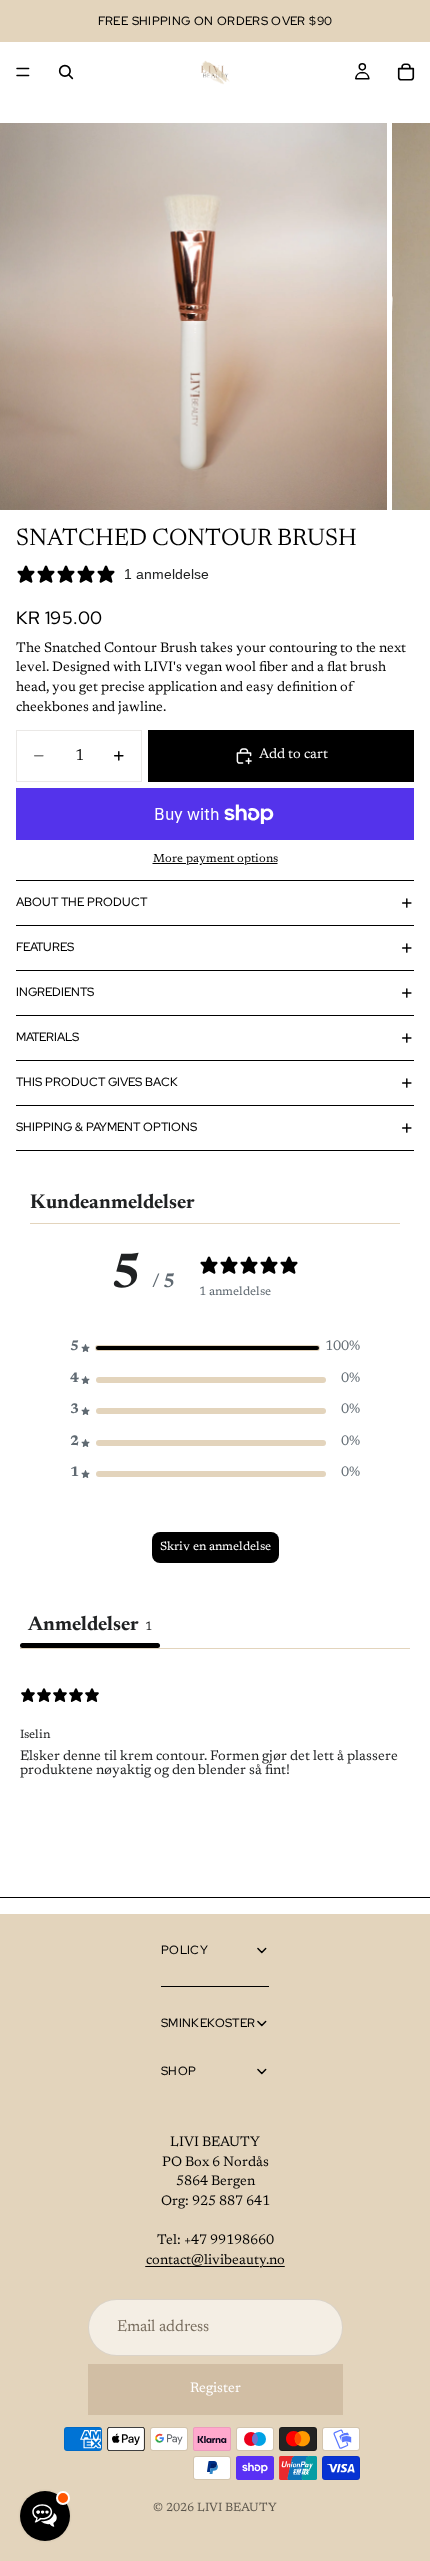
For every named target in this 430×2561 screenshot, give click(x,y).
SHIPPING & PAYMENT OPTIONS (106, 1127)
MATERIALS (47, 1037)
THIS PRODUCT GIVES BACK (97, 1082)
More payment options (215, 859)
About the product (81, 902)
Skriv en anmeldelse (215, 1547)
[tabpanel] (215, 1776)
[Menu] (23, 72)
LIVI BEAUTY (237, 2508)
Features (45, 947)
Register (215, 2389)
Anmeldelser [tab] (90, 1625)
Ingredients (55, 992)
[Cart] (406, 72)
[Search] (66, 72)
